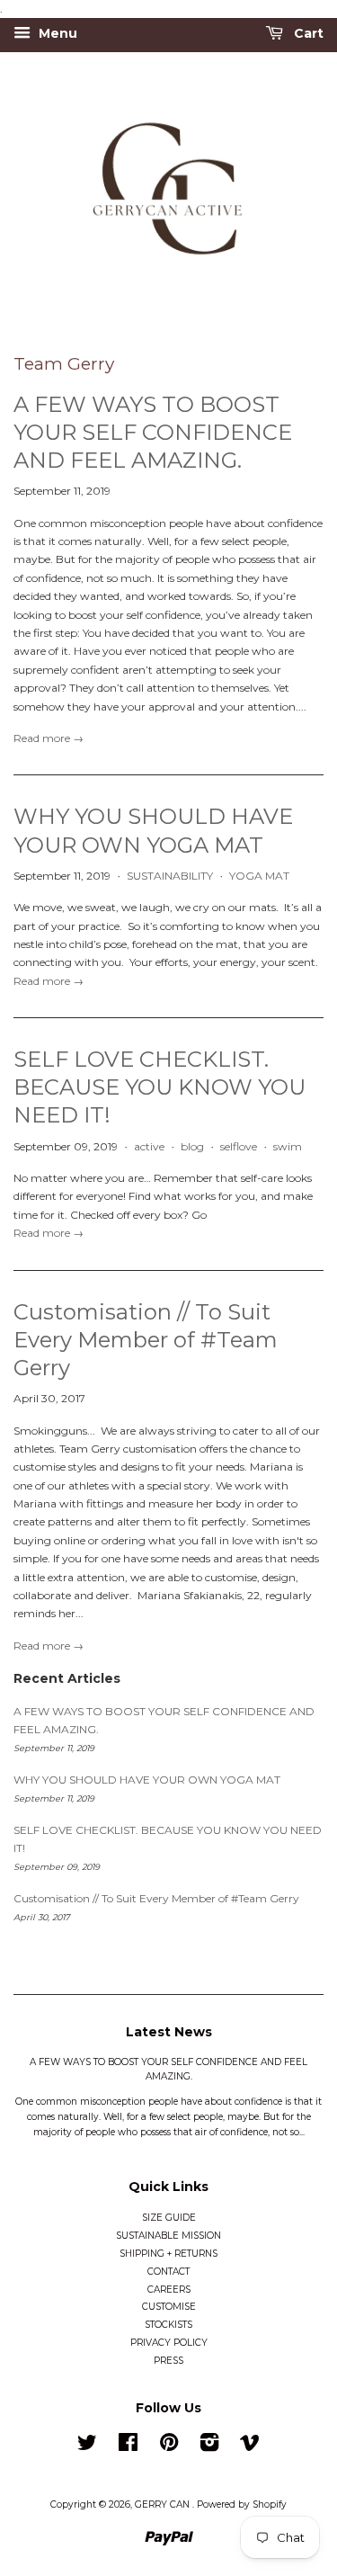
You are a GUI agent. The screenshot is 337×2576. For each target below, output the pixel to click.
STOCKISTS (168, 2325)
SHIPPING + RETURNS (168, 2254)
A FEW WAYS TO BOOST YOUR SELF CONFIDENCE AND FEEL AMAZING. (153, 432)
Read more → (49, 738)
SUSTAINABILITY (170, 876)
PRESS (168, 2361)
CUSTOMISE (169, 2307)
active (149, 1146)
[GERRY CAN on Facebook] (128, 2447)
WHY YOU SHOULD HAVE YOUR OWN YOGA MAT (147, 1780)
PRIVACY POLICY (169, 2343)
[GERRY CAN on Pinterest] (169, 2447)
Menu (56, 34)
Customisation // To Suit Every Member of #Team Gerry (146, 1340)
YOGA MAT (259, 876)
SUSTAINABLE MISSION (168, 2236)
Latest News (169, 2032)
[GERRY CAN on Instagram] (209, 2447)
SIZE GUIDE (169, 2218)
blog (192, 1146)
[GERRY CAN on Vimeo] (250, 2447)
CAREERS (169, 2290)
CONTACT (168, 2272)
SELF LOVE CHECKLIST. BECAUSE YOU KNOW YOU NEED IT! (160, 1087)
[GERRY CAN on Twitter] (87, 2447)
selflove (239, 1146)
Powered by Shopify (242, 2504)
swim (288, 1146)
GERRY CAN (164, 2504)
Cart (307, 34)
